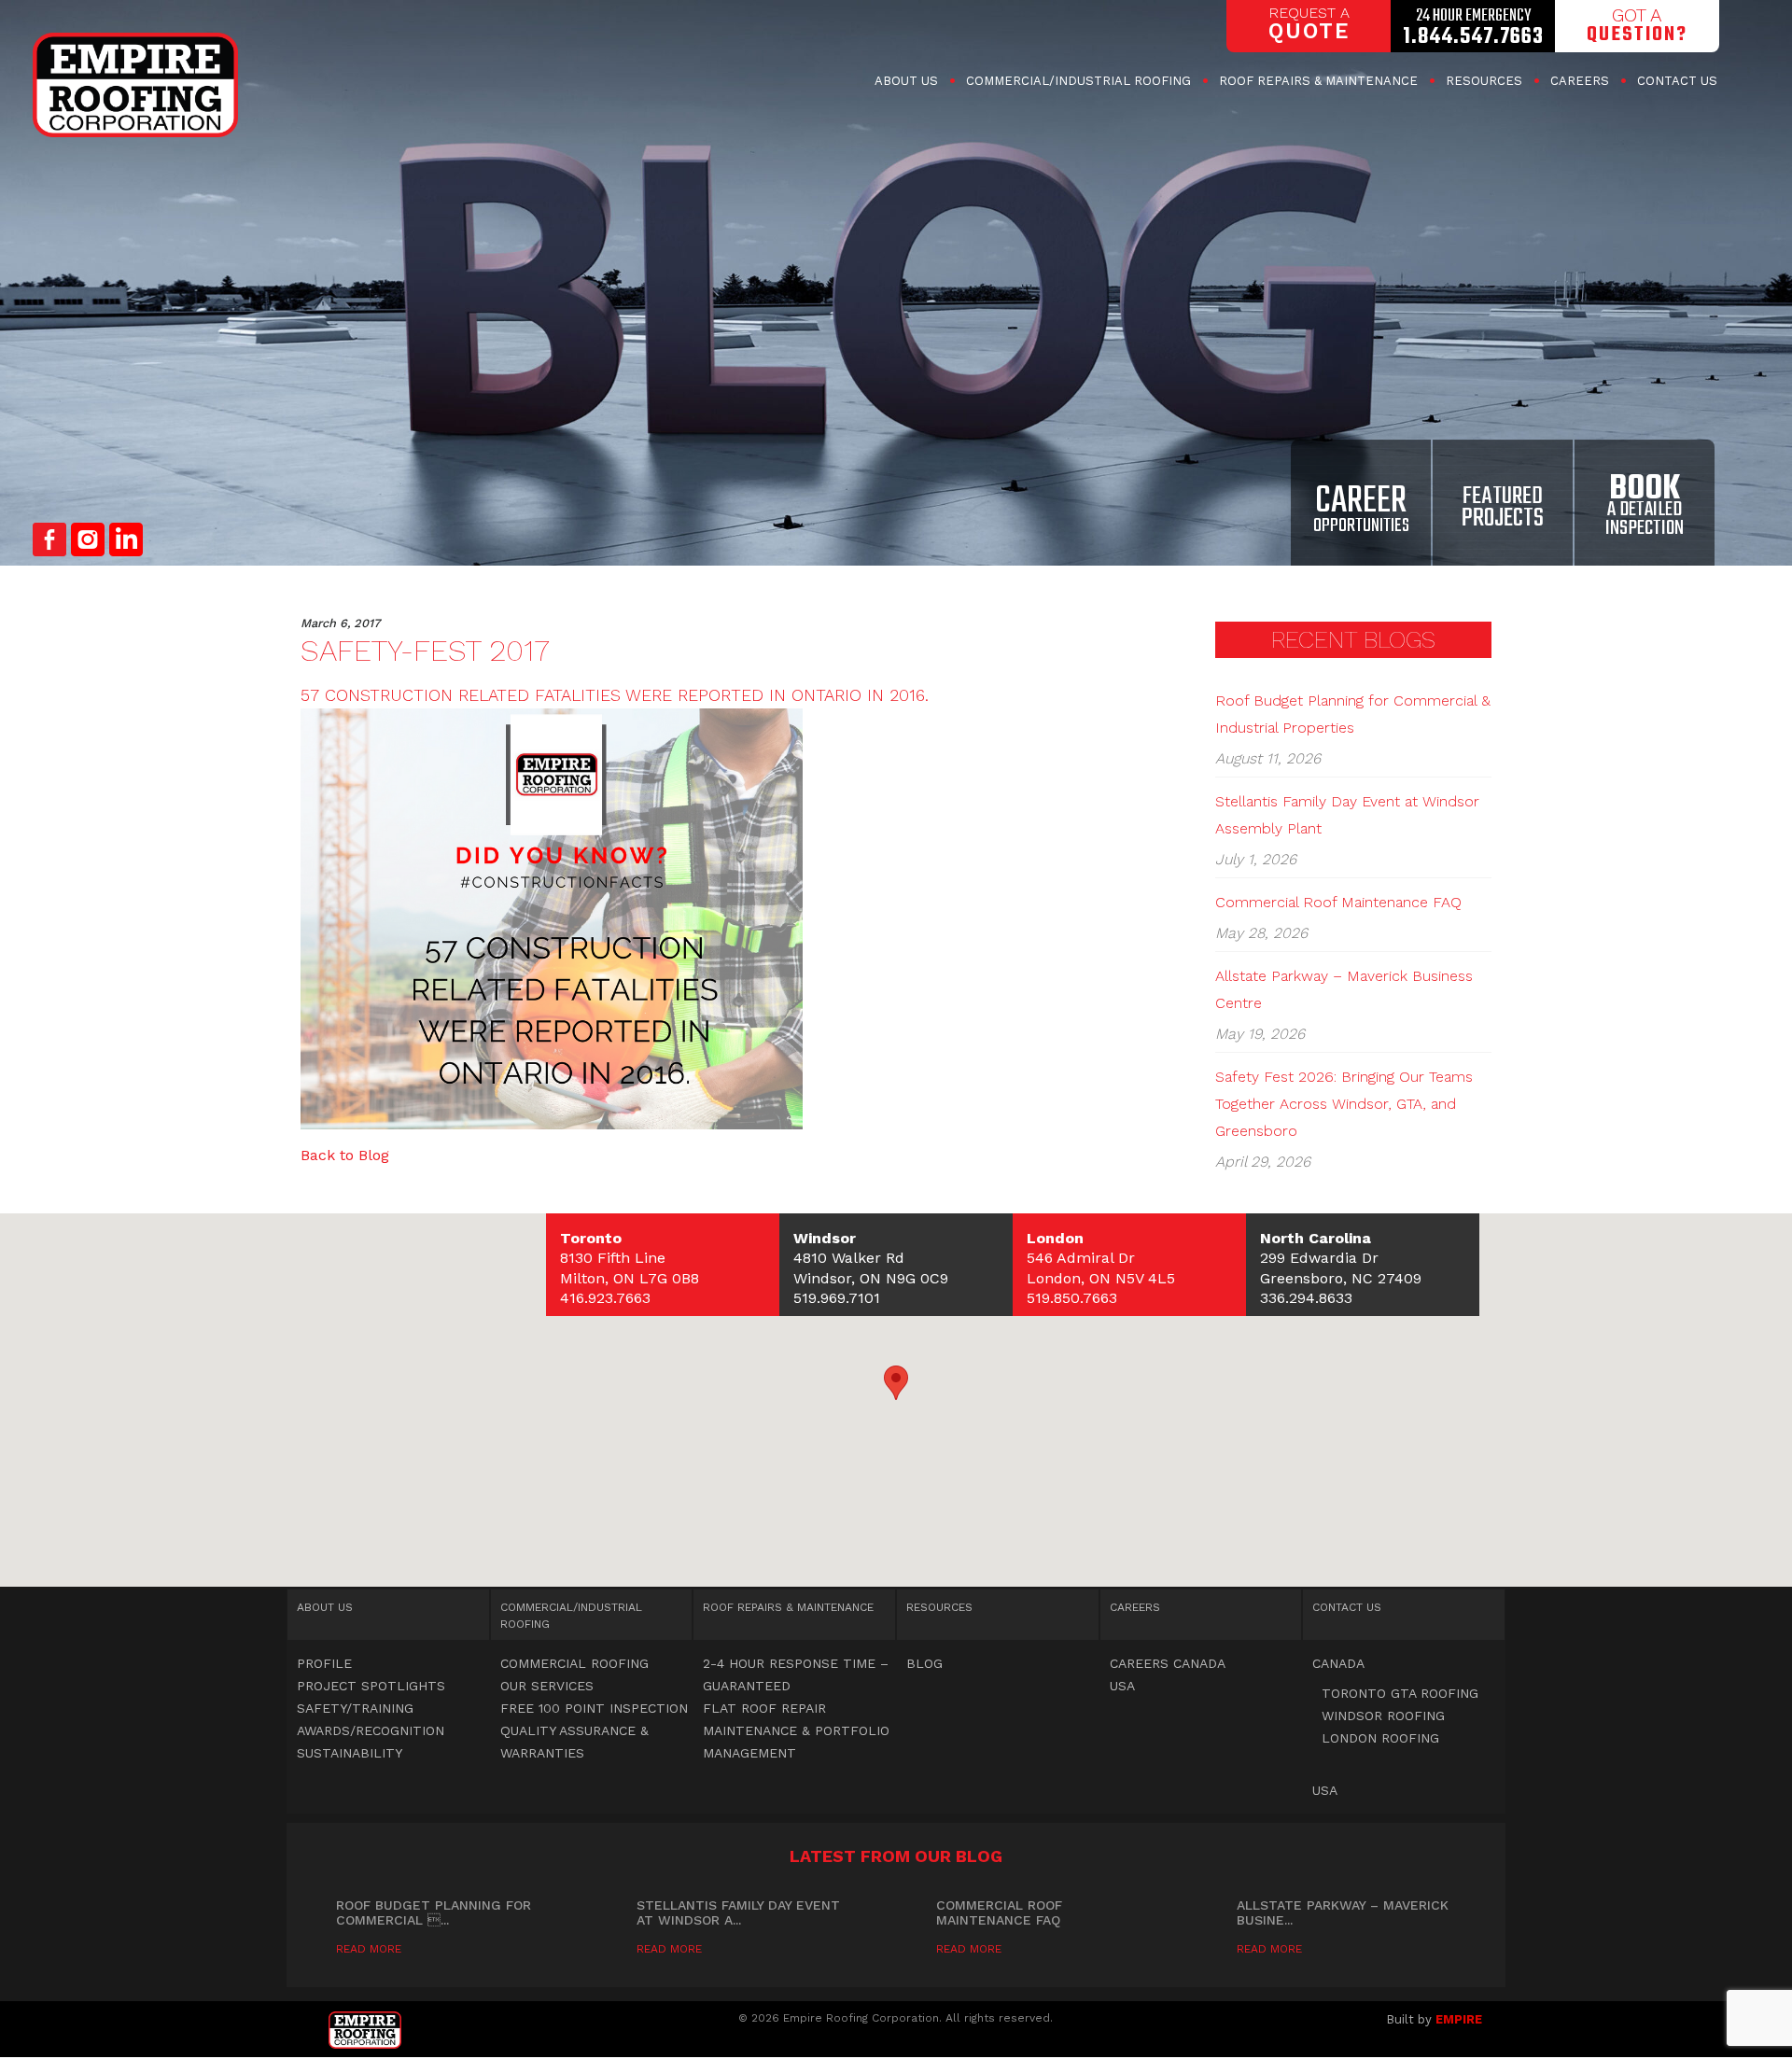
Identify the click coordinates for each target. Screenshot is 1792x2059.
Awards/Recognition (371, 1730)
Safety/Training (355, 1708)
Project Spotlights (371, 1686)
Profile (324, 1663)
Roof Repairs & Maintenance (1318, 81)
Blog (924, 1663)
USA (1122, 1686)
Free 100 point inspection (594, 1708)
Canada (1338, 1663)
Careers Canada (1168, 1663)
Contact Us (1677, 81)
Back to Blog (345, 1155)
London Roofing (1380, 1738)
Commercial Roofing (1078, 81)
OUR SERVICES (547, 1686)
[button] (896, 1383)
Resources (1484, 81)
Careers (1580, 81)
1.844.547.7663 (1473, 37)
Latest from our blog (896, 1856)
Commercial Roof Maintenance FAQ (1338, 902)
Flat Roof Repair (764, 1708)
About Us (906, 81)
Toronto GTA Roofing (1400, 1693)
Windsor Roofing (1383, 1716)
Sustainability (350, 1753)
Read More (369, 1949)
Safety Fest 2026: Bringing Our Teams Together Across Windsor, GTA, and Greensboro (1344, 1104)
